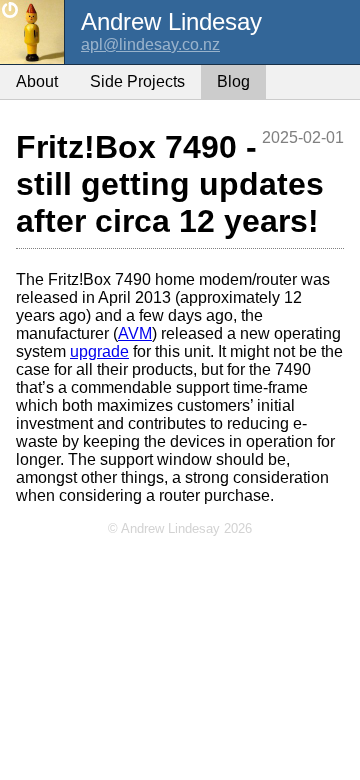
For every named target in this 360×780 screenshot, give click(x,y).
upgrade (99, 351)
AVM (135, 333)
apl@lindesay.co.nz (150, 44)
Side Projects (137, 81)
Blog (233, 81)
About (37, 81)
